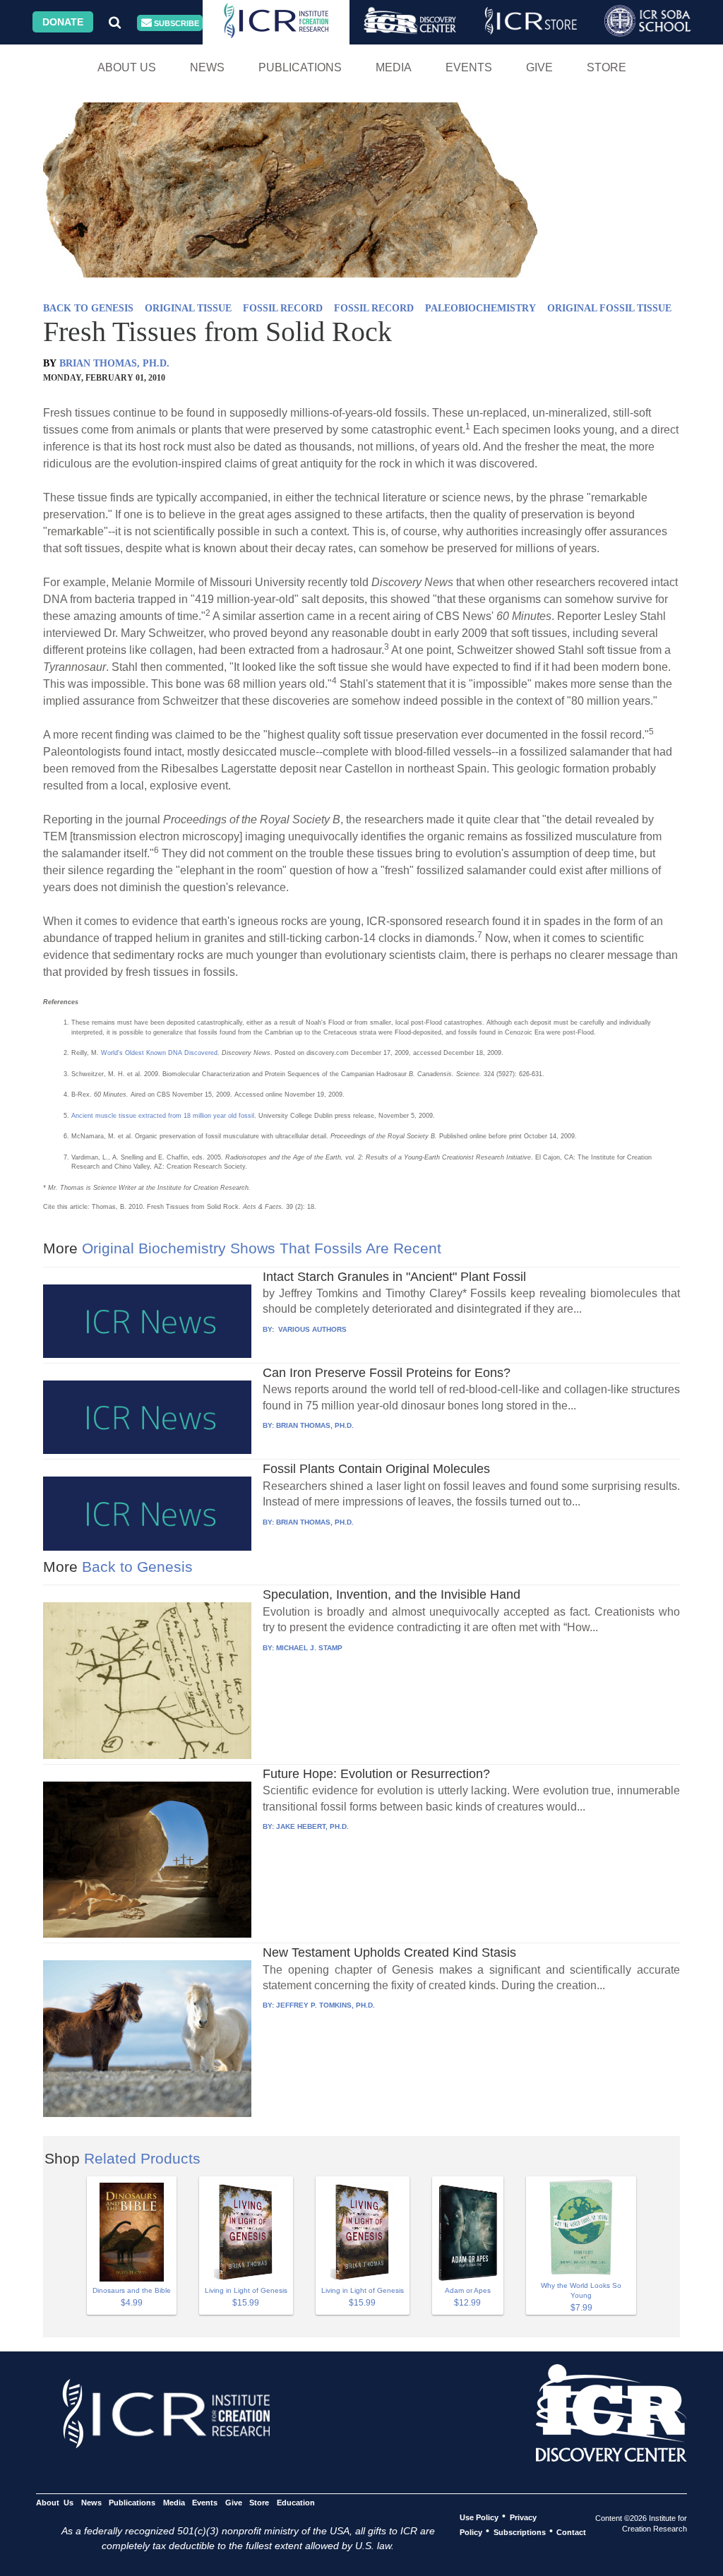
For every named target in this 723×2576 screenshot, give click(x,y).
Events (469, 67)
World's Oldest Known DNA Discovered (159, 1053)
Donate (63, 22)
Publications (300, 67)
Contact (571, 2532)
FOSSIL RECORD (283, 308)
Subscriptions (520, 2532)
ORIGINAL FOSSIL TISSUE (609, 308)
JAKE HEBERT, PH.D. (312, 1826)
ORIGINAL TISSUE (188, 308)
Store (607, 67)
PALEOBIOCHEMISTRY (480, 308)
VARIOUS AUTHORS (311, 1329)
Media (394, 67)
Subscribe (175, 23)
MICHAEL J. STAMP (309, 1648)
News (207, 67)
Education (295, 2502)
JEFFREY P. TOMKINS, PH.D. (325, 2005)
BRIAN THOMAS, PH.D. (114, 363)
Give (539, 67)
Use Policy (479, 2517)
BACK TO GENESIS (88, 308)
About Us (127, 67)
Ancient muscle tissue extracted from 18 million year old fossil (163, 1116)
